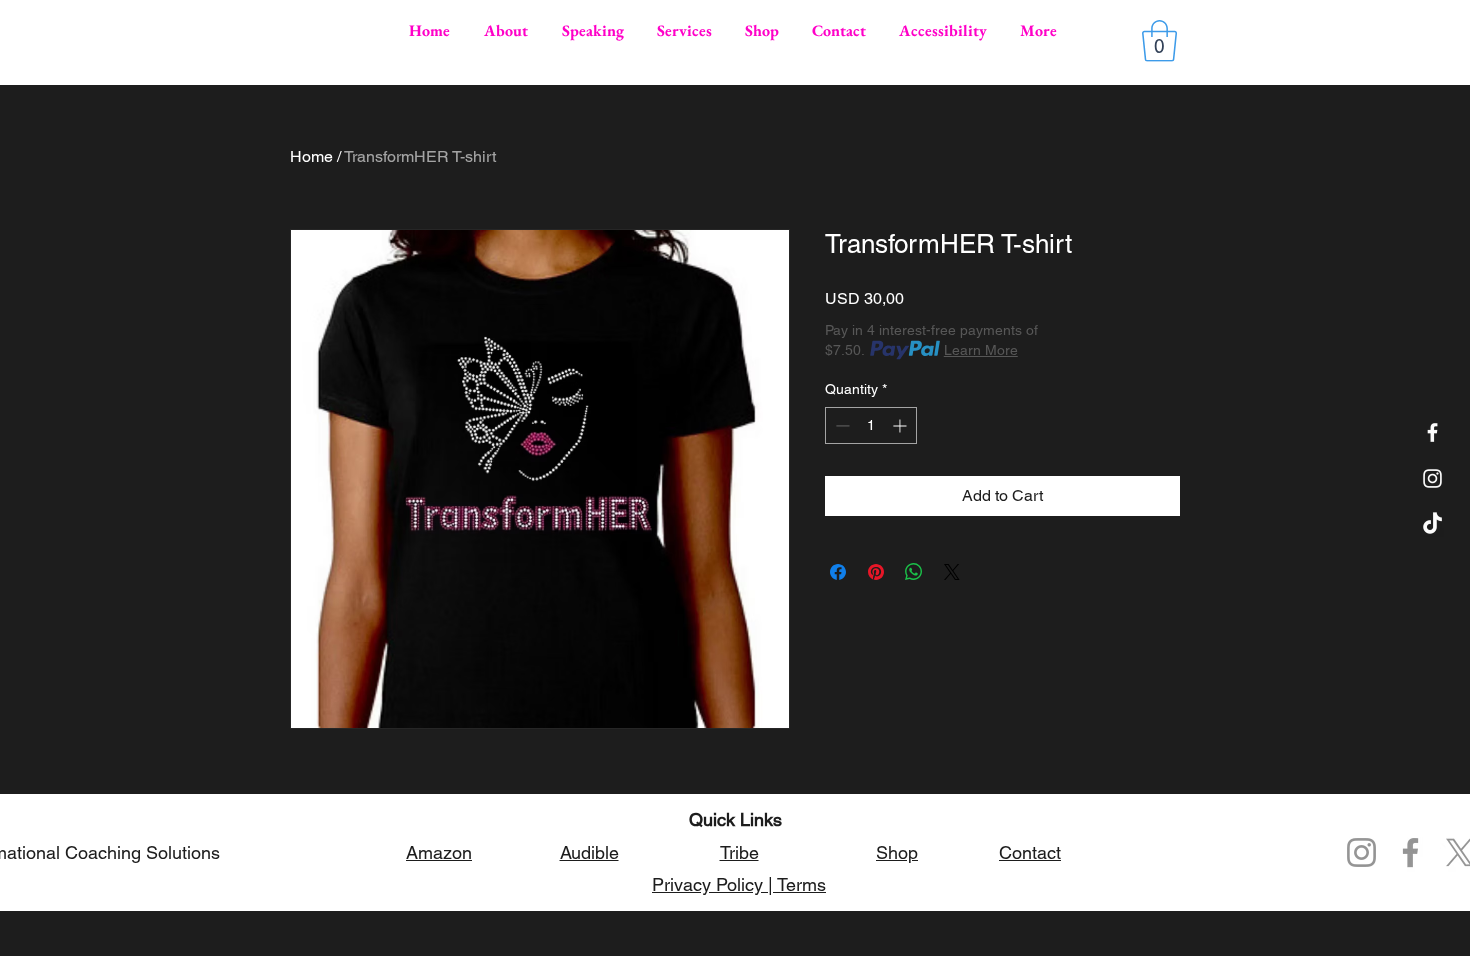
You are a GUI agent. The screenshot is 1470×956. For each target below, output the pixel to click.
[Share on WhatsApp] (914, 572)
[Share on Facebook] (838, 572)
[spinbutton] (871, 425)
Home (311, 156)
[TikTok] (1432, 524)
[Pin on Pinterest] (876, 572)
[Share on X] (952, 572)
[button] (1159, 41)
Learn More (981, 350)
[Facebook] (1432, 432)
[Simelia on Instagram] (1432, 478)
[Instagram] (1361, 852)
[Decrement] (840, 425)
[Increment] (901, 425)
